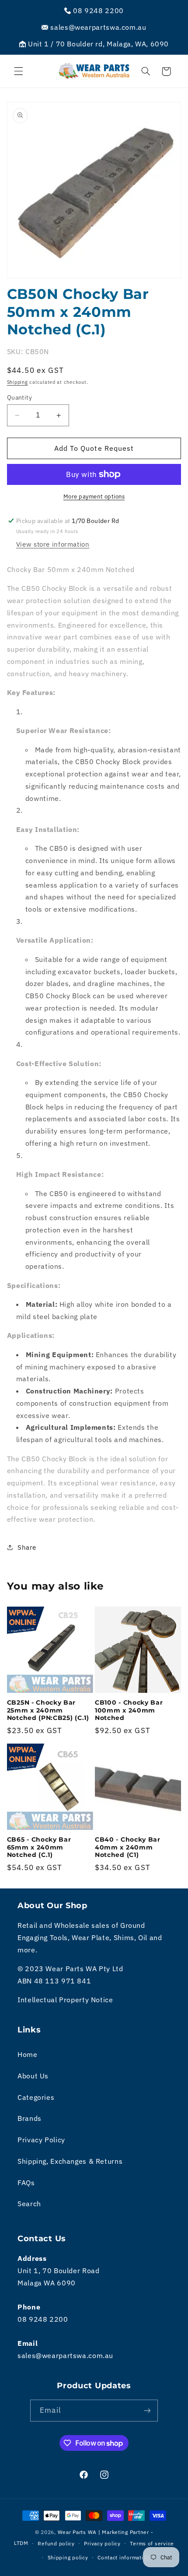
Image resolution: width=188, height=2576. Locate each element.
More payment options (94, 496)
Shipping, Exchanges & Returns (70, 2161)
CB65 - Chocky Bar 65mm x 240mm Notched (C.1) (39, 1847)
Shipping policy (68, 2557)
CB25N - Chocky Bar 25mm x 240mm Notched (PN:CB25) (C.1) (48, 1710)
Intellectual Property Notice (65, 2000)
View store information (53, 544)
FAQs (26, 2183)
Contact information (124, 2557)
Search (29, 2204)
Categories (36, 2097)
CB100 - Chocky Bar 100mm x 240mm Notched (129, 1710)
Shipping (17, 382)
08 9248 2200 (43, 2319)
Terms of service (152, 2543)
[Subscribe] (147, 2410)
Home (28, 2054)
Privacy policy (102, 2543)
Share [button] (27, 1547)
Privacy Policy (41, 2140)
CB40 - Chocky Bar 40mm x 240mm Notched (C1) (128, 1847)
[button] (18, 71)
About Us (33, 2076)
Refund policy (56, 2543)
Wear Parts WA (77, 2532)
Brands (30, 2118)
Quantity (19, 397)
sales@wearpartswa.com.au (65, 2355)
